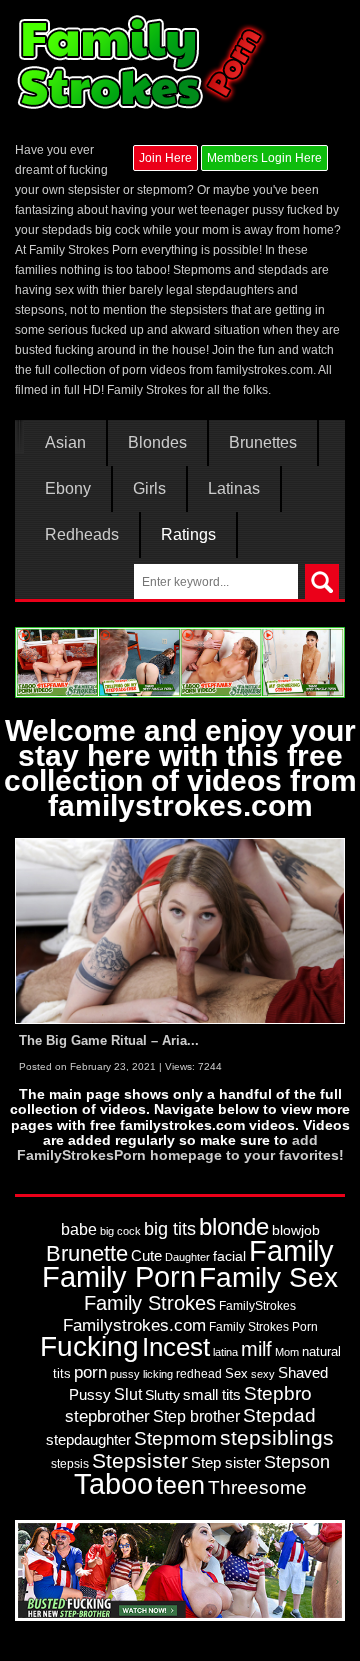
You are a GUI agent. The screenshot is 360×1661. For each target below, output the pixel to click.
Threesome (257, 1487)
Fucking (89, 1346)
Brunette (87, 1253)
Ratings (188, 535)
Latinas (234, 489)
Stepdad (279, 1415)
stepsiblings (277, 1437)
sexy (263, 1374)
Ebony (68, 489)
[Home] (143, 62)
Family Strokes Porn (263, 1327)
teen (180, 1485)
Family (291, 1250)
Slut (128, 1394)
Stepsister (140, 1461)
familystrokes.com (264, 370)
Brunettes (263, 443)
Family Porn (119, 1277)
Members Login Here (264, 158)
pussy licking (141, 1374)
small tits (212, 1394)
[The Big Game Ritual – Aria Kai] (180, 930)
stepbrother (107, 1416)
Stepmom (175, 1438)
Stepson (297, 1462)
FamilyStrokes (257, 1306)
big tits (170, 1229)
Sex (236, 1373)
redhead (199, 1374)
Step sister (226, 1463)
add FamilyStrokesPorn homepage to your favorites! (180, 1147)
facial (229, 1256)
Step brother (196, 1416)
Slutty (162, 1395)
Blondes (157, 443)
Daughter (187, 1257)
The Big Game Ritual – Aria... (109, 1040)
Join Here (165, 158)
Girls (149, 489)
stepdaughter (88, 1440)
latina (225, 1352)
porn (90, 1372)
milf (256, 1348)
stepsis (70, 1464)
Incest (176, 1347)
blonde (234, 1226)
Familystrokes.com (134, 1325)
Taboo (113, 1484)
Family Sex (268, 1277)
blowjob (296, 1230)
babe (79, 1229)
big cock (120, 1231)
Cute (146, 1256)
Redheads (82, 535)
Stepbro (278, 1393)
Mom (287, 1352)
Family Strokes (150, 1303)
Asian (65, 443)
